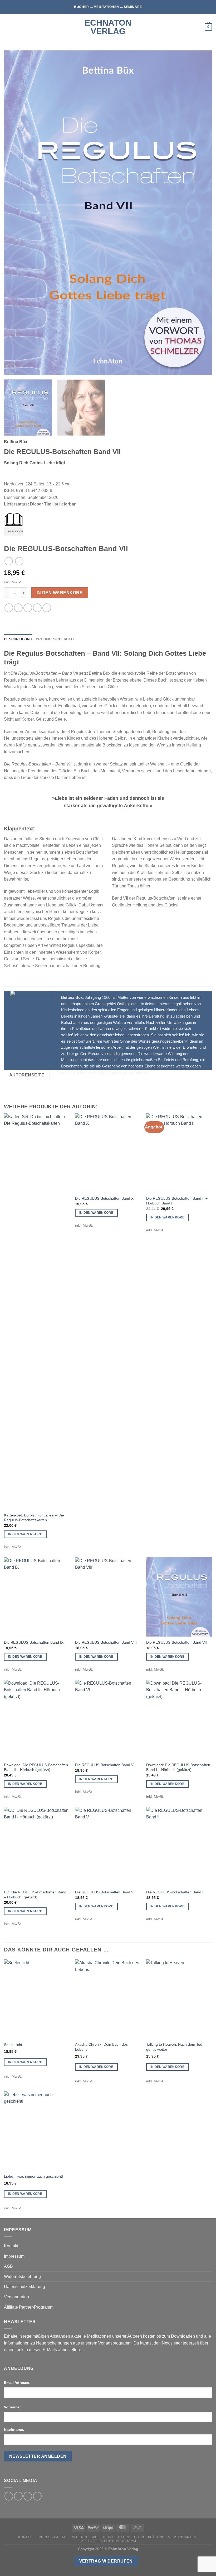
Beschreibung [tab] (18, 639)
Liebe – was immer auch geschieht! (33, 2176)
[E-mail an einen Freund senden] (28, 608)
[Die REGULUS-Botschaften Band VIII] (108, 1597)
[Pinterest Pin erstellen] (37, 608)
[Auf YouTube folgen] (37, 2496)
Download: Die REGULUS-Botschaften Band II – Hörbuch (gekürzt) (36, 1767)
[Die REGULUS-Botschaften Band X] (108, 1153)
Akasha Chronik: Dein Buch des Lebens (101, 2047)
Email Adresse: (17, 2383)
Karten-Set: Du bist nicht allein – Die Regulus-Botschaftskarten (34, 1518)
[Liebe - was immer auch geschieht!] (37, 2131)
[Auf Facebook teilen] (18, 608)
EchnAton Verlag (108, 27)
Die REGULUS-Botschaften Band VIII (106, 1642)
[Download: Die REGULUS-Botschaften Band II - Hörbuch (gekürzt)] (37, 1719)
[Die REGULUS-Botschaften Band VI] (108, 1719)
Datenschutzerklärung (24, 2287)
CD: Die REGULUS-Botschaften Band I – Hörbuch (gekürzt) (36, 1895)
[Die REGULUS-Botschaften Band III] (179, 1847)
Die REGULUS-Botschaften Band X (104, 1198)
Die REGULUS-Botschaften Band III (176, 1892)
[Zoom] (11, 369)
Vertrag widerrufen (106, 2561)
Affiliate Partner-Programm (29, 2307)
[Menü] (7, 27)
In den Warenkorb (60, 593)
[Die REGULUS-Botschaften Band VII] (179, 1597)
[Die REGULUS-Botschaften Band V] (108, 1847)
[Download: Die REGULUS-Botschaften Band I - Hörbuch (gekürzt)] (179, 1719)
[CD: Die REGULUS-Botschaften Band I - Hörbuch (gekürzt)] (37, 1847)
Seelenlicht (13, 2045)
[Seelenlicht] (37, 1999)
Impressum (14, 2256)
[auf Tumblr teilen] (47, 608)
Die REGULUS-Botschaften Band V (104, 1892)
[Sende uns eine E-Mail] (28, 2496)
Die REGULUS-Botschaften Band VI (105, 1765)
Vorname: (12, 2407)
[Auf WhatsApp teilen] (9, 608)
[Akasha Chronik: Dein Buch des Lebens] (108, 1999)
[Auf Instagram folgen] (18, 2496)
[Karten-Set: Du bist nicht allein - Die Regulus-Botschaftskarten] (37, 1311)
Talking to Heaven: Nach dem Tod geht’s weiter (174, 2047)
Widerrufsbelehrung (22, 2277)
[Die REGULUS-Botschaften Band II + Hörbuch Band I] (179, 1153)
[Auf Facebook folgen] (9, 2496)
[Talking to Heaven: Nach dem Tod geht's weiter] (179, 1999)
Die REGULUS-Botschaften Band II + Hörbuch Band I (177, 1201)
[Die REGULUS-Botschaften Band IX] (37, 1597)
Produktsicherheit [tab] (55, 639)
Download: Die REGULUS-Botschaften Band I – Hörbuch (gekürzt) (178, 1767)
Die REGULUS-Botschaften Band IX (34, 1642)
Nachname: (14, 2430)
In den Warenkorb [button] (25, 1534)
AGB (8, 2266)
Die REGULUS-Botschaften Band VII (176, 1642)
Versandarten (16, 2297)
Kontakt (11, 2246)
